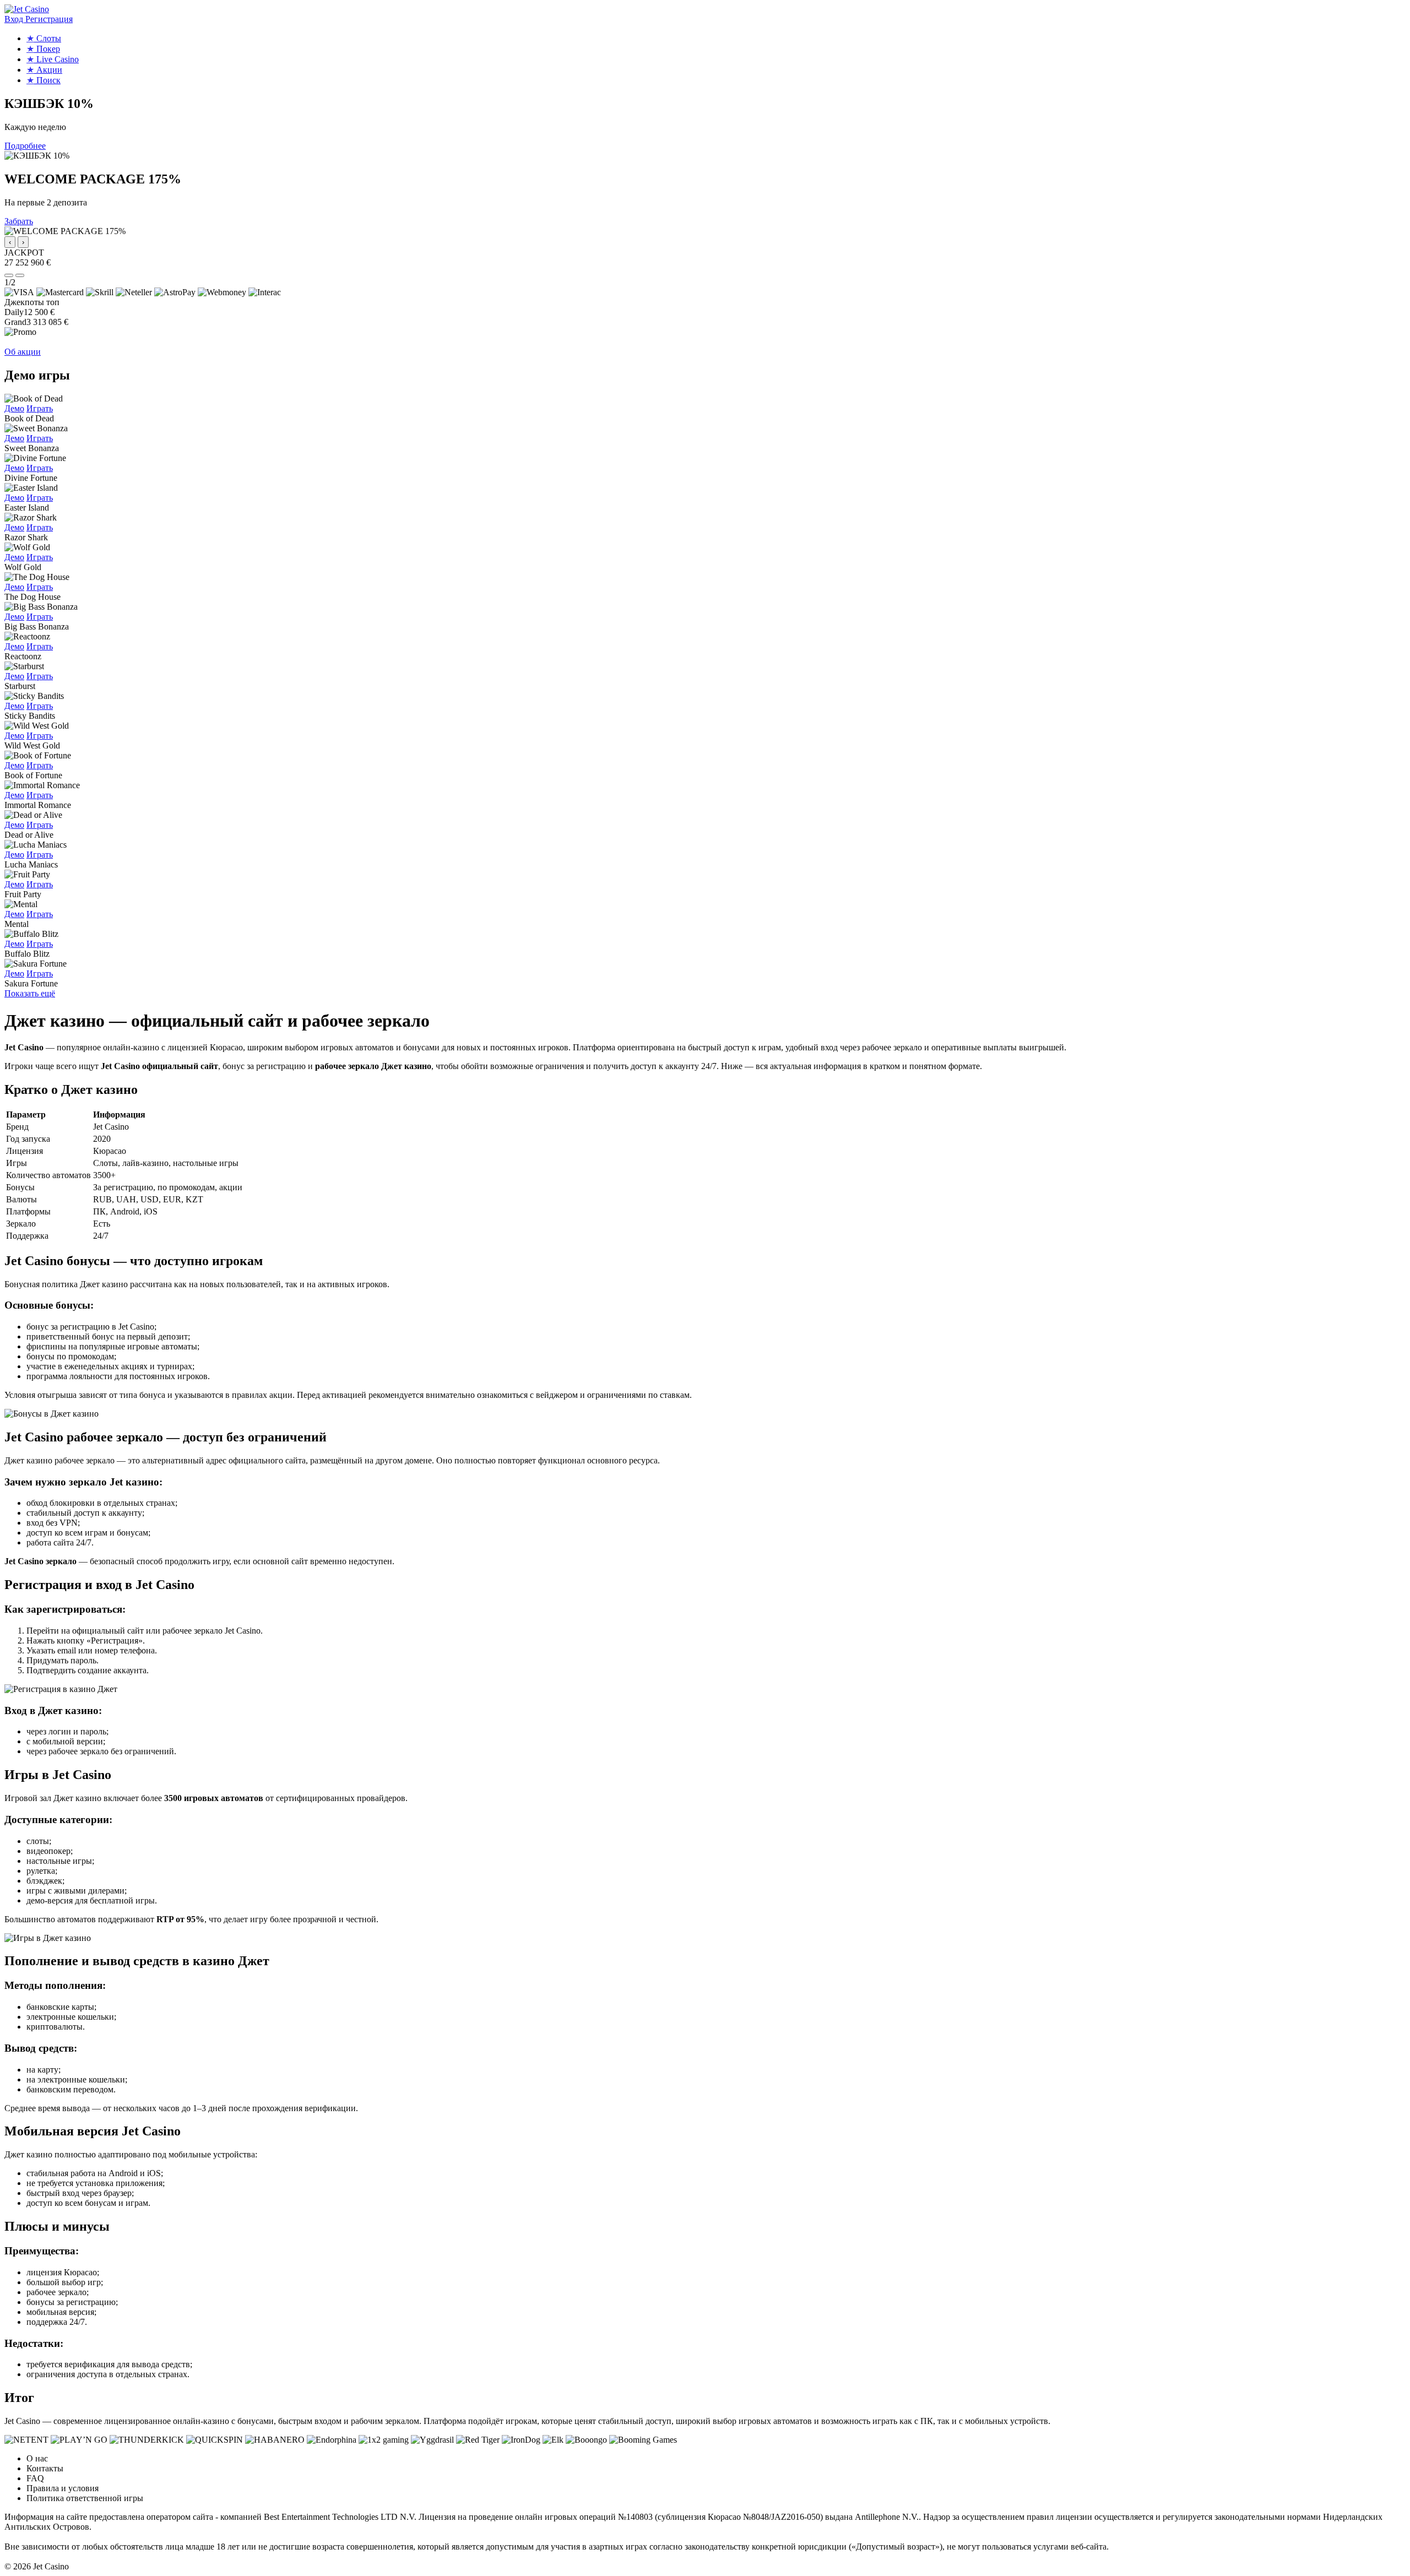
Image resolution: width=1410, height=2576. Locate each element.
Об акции (23, 352)
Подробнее (25, 146)
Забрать (19, 221)
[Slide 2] (20, 275)
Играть (40, 408)
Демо (14, 408)
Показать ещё (30, 993)
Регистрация (49, 19)
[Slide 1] (9, 275)
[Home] (27, 9)
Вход (15, 19)
